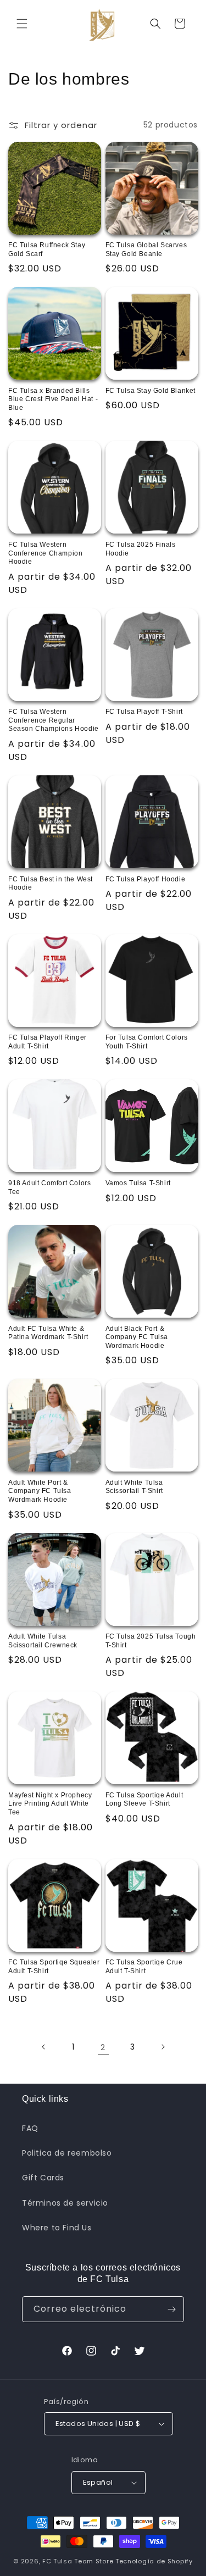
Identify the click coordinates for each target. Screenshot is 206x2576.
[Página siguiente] (163, 2047)
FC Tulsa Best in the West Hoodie (51, 884)
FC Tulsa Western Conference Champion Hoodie (45, 553)
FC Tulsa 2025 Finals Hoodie (141, 549)
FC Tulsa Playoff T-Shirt (144, 712)
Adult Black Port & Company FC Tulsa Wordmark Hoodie (137, 1337)
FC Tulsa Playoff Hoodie (146, 879)
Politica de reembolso (67, 2153)
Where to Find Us (57, 2228)
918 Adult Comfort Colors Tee (49, 1187)
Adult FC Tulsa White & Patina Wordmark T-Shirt (48, 1333)
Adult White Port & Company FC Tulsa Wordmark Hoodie (40, 1491)
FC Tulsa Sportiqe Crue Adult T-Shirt (144, 1967)
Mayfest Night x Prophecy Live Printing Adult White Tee (50, 1804)
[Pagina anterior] (44, 2047)
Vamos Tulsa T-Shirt (138, 1183)
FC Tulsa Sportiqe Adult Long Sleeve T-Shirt (144, 1800)
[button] (22, 24)
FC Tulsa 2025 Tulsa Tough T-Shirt (151, 1641)
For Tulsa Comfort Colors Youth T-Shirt (147, 1042)
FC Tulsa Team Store (78, 2561)
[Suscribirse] (171, 2309)
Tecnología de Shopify (154, 2561)
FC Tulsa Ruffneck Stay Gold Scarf (47, 249)
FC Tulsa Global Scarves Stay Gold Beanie (146, 249)
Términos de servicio (65, 2203)
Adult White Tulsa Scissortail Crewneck (43, 1641)
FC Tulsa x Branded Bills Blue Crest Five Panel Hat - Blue (53, 399)
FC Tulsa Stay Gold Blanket (151, 391)
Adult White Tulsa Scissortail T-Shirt (134, 1487)
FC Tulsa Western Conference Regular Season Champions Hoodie (54, 720)
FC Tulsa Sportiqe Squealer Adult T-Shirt (54, 1967)
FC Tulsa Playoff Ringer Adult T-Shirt (48, 1042)
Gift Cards (43, 2178)
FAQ (30, 2128)
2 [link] (103, 2047)
